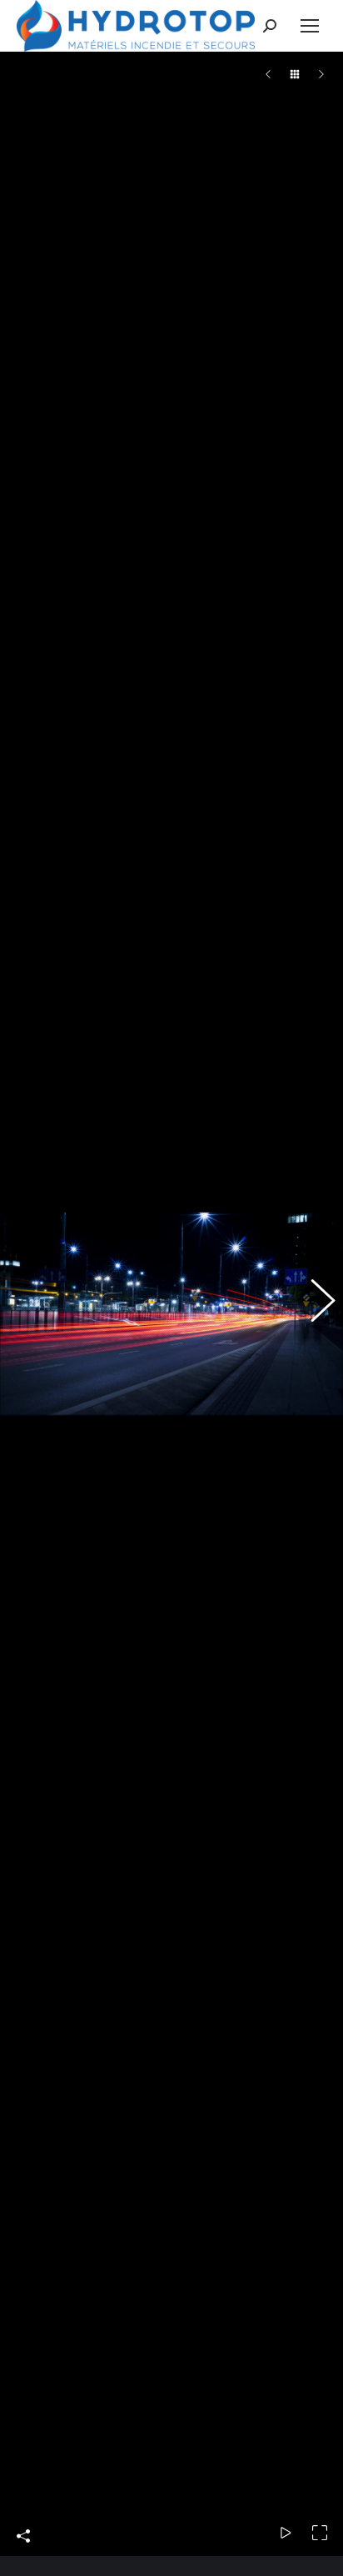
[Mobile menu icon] (310, 26)
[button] (29, 1313)
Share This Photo (23, 2556)
